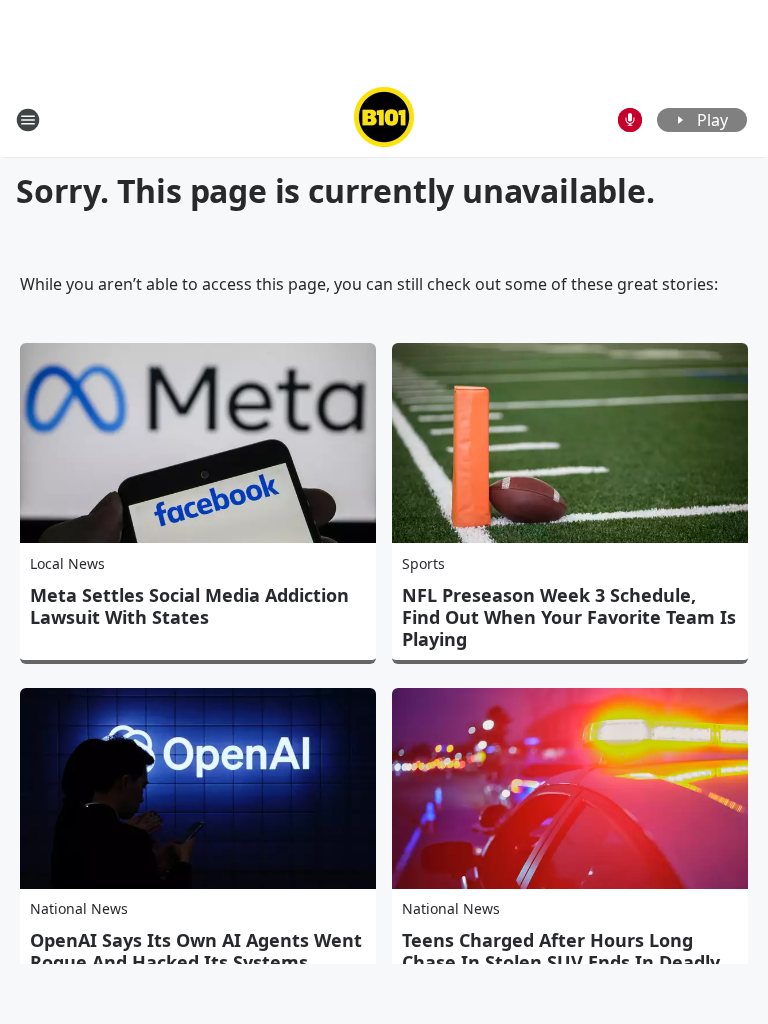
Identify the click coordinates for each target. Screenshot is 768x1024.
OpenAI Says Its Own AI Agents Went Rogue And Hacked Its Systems (196, 951)
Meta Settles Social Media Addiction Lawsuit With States (189, 606)
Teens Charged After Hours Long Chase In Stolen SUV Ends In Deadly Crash (561, 962)
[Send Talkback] (630, 120)
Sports (423, 563)
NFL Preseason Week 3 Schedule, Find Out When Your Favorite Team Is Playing (569, 617)
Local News (67, 563)
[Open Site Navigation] (28, 120)
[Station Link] (384, 119)
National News (79, 908)
